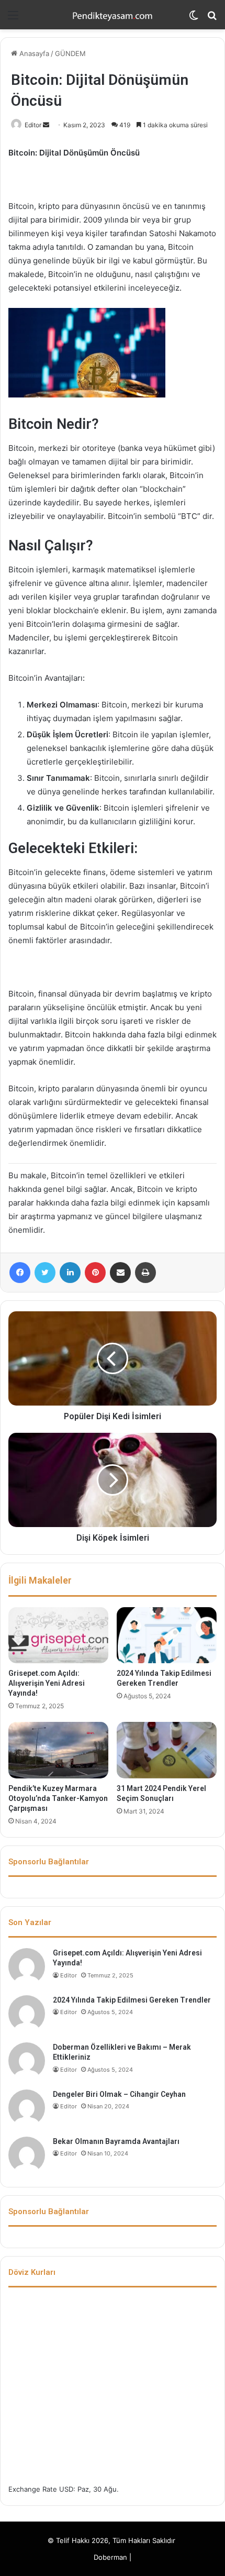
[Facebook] (20, 1273)
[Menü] (13, 19)
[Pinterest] (95, 1273)
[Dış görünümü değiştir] (194, 19)
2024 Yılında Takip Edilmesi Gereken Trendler (132, 2000)
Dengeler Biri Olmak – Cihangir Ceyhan (119, 2094)
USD (66, 2489)
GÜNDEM (70, 53)
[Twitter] (45, 1273)
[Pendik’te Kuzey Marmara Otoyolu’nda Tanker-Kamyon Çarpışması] (58, 1750)
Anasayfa (33, 53)
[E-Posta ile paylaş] (120, 1273)
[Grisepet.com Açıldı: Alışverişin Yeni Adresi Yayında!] (58, 1635)
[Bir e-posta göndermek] (46, 125)
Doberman (110, 2557)
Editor (33, 125)
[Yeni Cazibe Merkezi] (113, 15)
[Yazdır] (145, 1273)
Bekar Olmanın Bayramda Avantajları (116, 2141)
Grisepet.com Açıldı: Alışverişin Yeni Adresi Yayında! (47, 1683)
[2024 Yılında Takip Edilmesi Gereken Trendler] (167, 1635)
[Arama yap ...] (212, 19)
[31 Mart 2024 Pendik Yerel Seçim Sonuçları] (167, 1750)
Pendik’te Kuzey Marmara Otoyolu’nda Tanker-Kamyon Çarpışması (58, 1798)
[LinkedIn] (70, 1273)
